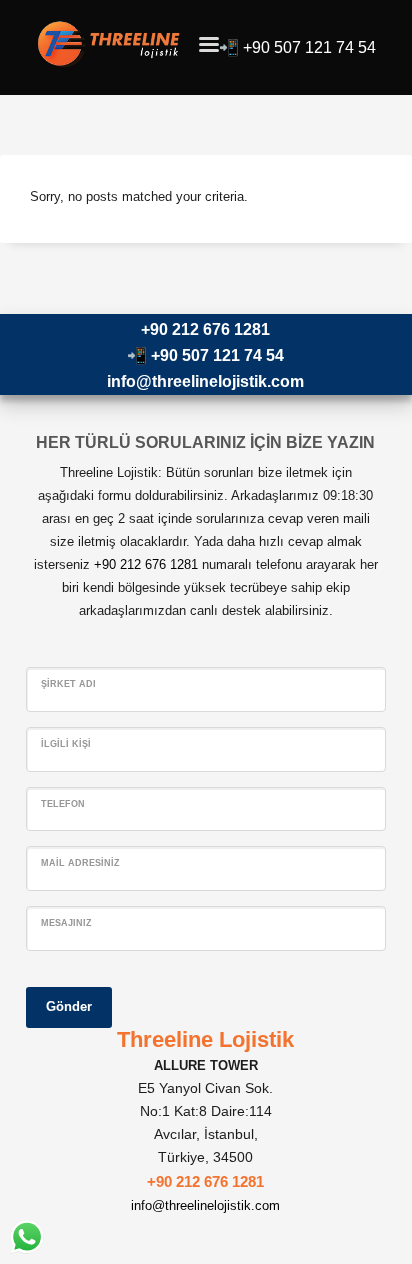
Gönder (69, 1006)
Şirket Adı (68, 684)
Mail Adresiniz (80, 863)
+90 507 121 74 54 (309, 47)
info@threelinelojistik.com (205, 381)
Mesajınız (66, 923)
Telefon (63, 804)
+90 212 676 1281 (205, 329)
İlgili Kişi (66, 744)
